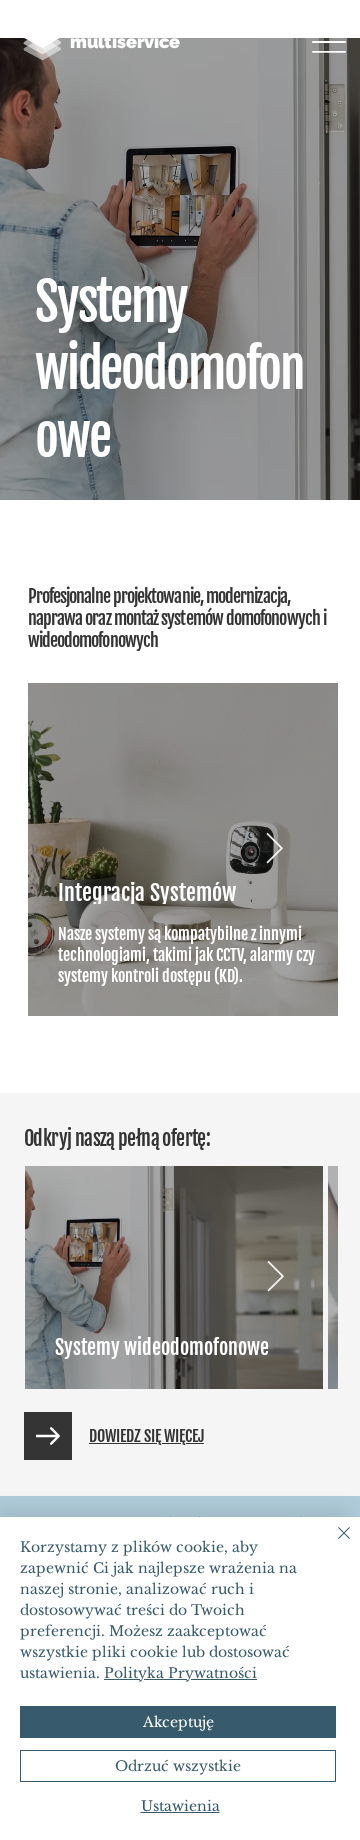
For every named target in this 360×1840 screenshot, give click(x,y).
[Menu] (329, 42)
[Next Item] (275, 849)
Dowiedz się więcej (146, 1436)
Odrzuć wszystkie (178, 1766)
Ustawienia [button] (180, 1806)
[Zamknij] (332, 1545)
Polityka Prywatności (180, 1673)
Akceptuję (178, 1722)
